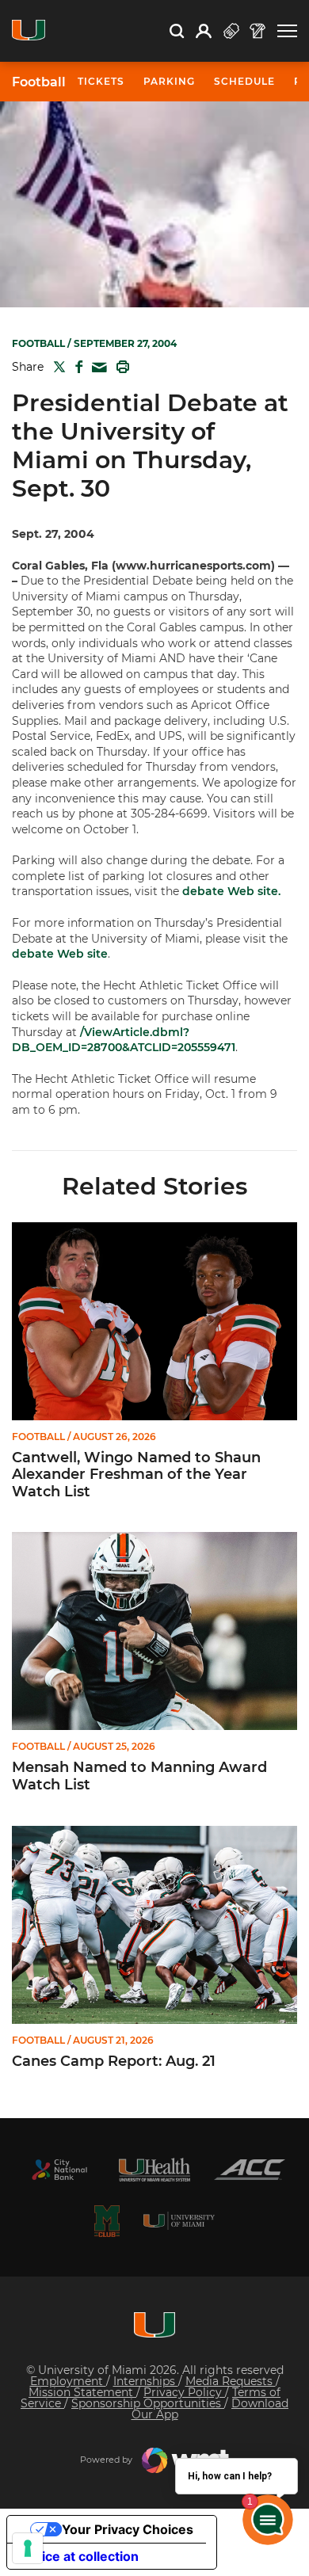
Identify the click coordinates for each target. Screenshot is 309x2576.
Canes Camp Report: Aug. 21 (114, 2062)
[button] (287, 31)
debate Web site (60, 954)
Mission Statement (82, 2392)
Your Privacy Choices (128, 2529)
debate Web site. (231, 891)
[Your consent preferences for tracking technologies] (28, 2548)
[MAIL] (96, 368)
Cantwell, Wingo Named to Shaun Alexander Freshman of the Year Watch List (136, 1475)
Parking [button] (169, 81)
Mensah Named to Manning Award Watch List (139, 1776)
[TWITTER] (56, 367)
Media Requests (231, 2381)
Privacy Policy (184, 2392)
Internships (146, 2381)
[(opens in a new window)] (59, 2170)
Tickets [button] (101, 81)
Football (39, 82)
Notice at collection (79, 2556)
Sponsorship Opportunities (148, 2403)
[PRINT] (120, 367)
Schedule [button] (244, 81)
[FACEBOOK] (76, 367)
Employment (68, 2381)
